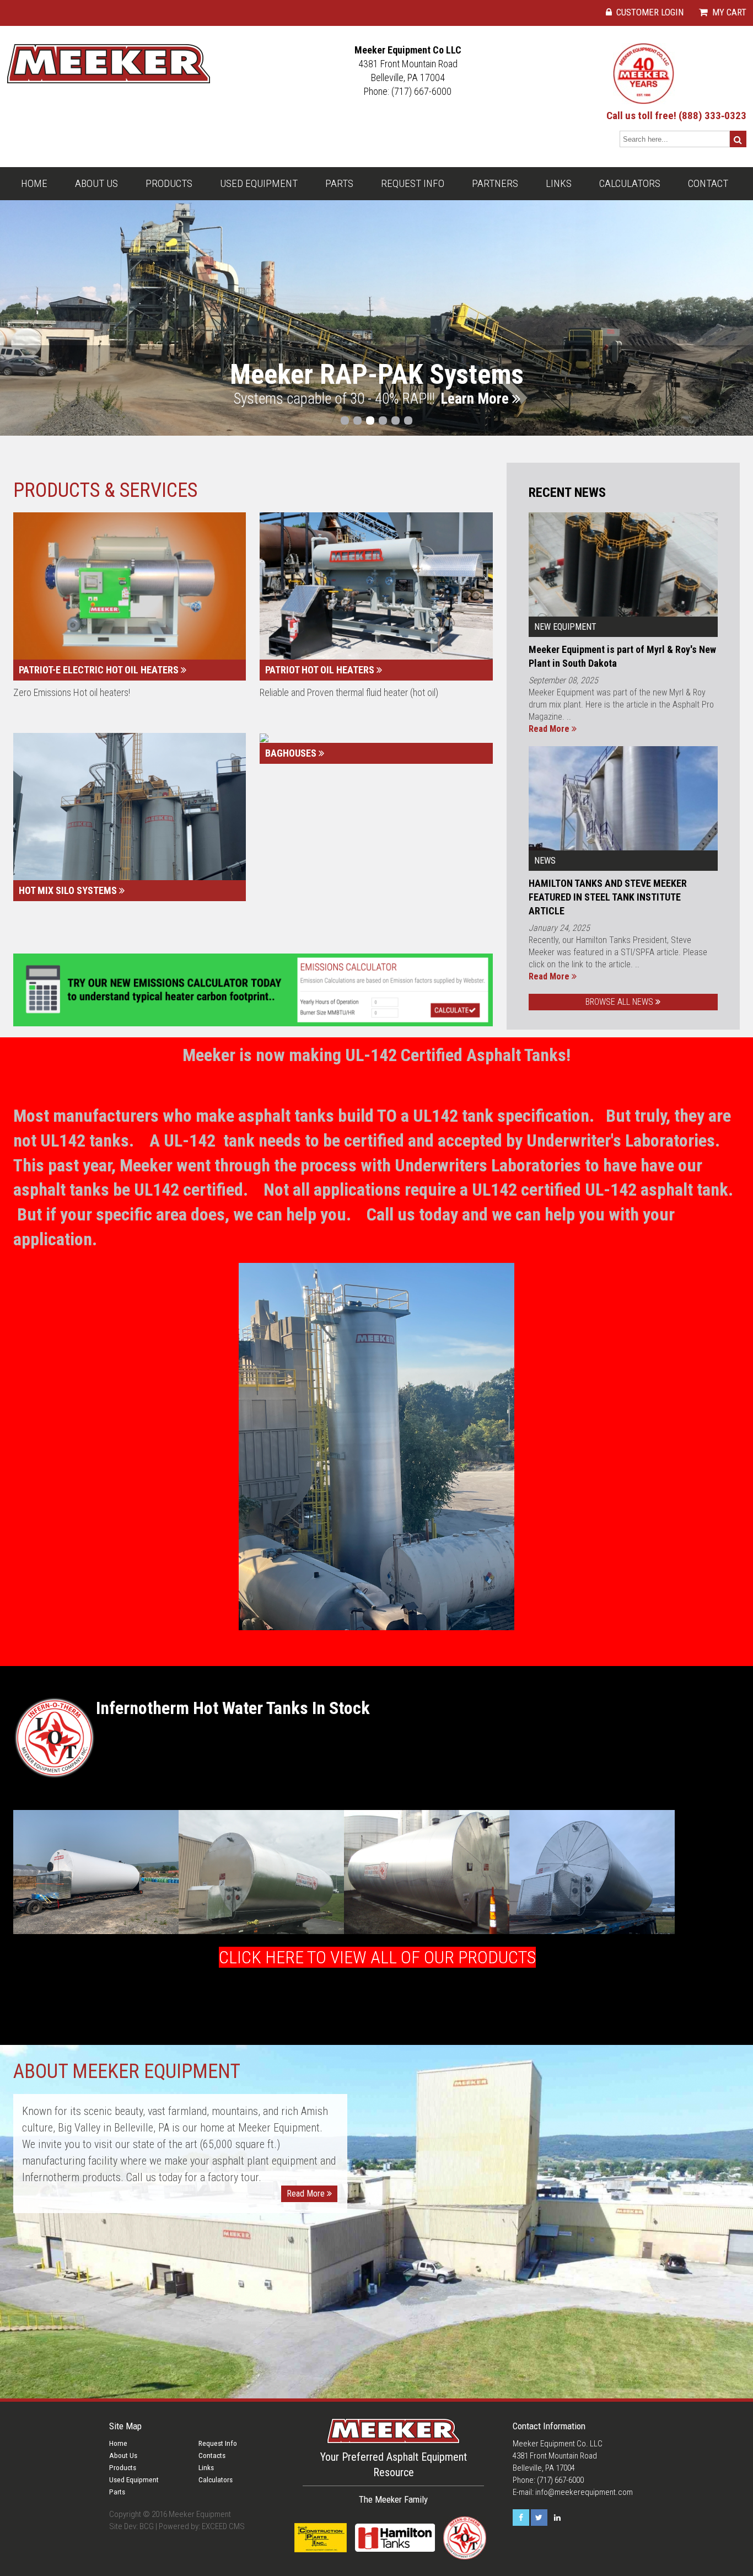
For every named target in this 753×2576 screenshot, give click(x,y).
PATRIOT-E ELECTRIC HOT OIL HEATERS (100, 670)
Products (169, 183)
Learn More (476, 399)
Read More (550, 729)
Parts (339, 183)
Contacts (212, 2456)
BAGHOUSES (292, 754)
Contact (708, 183)
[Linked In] (557, 2518)
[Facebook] (521, 2518)
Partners (495, 183)
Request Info (413, 183)
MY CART (728, 12)
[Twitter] (539, 2518)
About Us (96, 183)
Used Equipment (259, 183)
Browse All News (620, 1002)
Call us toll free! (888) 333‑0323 (676, 116)
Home (34, 183)
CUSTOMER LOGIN (649, 12)
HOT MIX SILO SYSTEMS (69, 891)
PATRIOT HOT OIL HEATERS (321, 670)
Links (559, 183)
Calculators (630, 183)
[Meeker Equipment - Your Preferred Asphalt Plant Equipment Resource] (109, 63)
